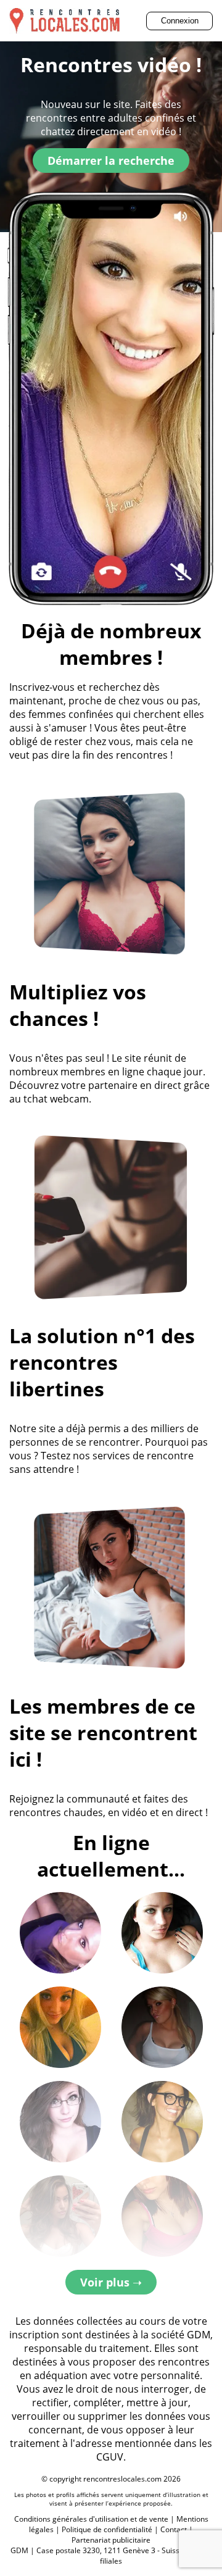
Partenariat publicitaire (111, 2540)
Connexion (180, 21)
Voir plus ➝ (111, 2282)
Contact (174, 2529)
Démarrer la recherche (111, 160)
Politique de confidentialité (107, 2529)
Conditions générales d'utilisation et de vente (91, 2519)
